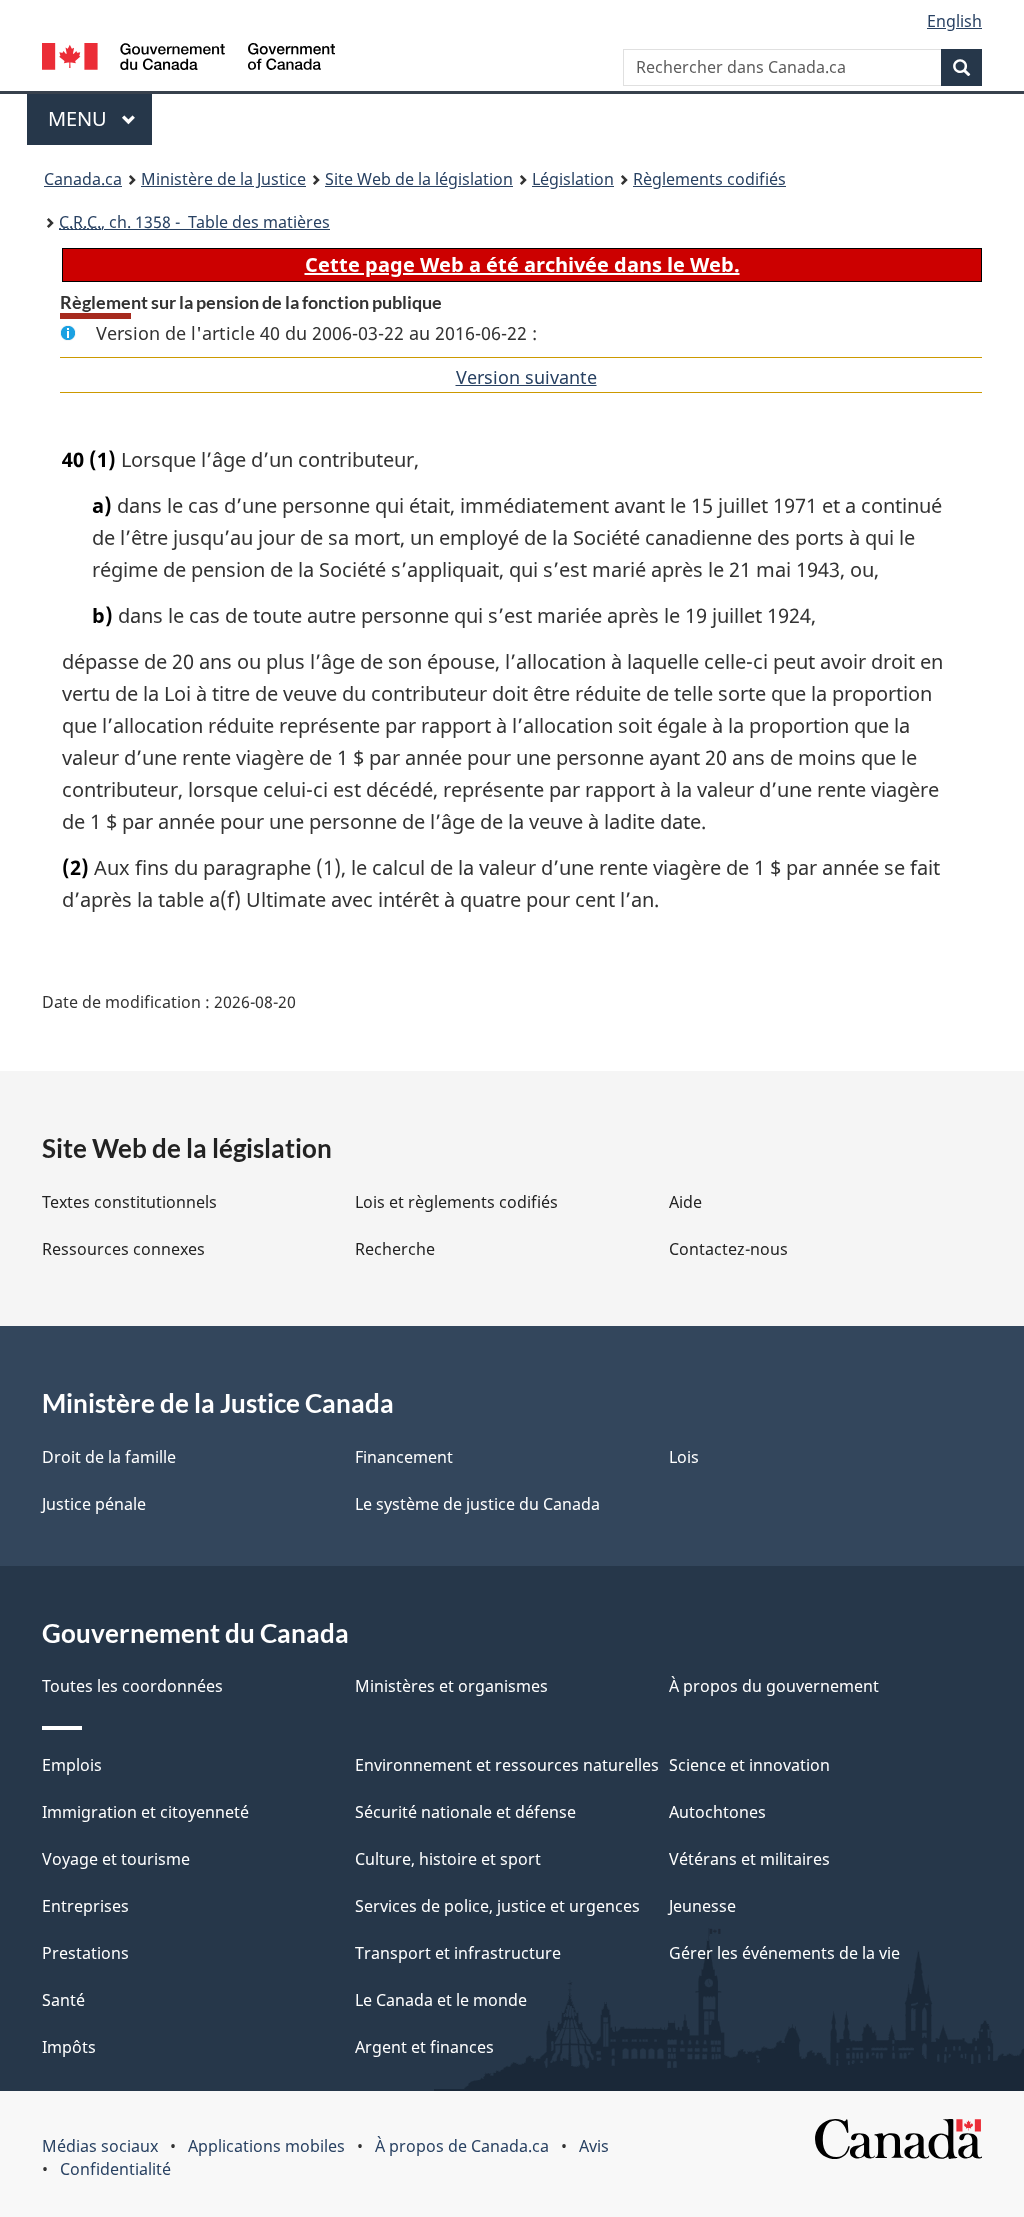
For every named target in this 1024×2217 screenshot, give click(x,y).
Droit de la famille (109, 1457)
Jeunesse (702, 1906)
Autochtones (717, 1812)
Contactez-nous (728, 1249)
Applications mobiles (266, 2146)
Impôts (69, 2047)
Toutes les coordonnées (132, 1686)
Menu (100, 118)
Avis (594, 2146)
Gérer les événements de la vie (784, 1953)
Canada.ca (83, 179)
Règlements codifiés (709, 179)
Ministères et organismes (451, 1686)
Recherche (395, 1249)
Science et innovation (749, 1765)
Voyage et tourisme (116, 1859)
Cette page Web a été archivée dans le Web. (522, 264)
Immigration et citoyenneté (145, 1812)
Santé (63, 2000)
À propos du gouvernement (774, 1686)
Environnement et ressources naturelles (507, 1765)
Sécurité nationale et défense (465, 1812)
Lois (684, 1457)
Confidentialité (115, 2169)
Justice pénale (94, 1504)
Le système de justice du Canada (477, 1504)
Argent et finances (424, 2047)
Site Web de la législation (419, 179)
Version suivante (526, 377)
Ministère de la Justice (223, 179)
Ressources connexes (123, 1249)
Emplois (72, 1765)
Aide (685, 1202)
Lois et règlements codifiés (456, 1202)
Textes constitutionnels (129, 1202)
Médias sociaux (100, 2146)
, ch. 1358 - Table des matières (194, 222)
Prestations (85, 1953)
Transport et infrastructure (458, 1953)
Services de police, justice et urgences (497, 1906)
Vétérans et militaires (749, 1859)
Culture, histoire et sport (448, 1859)
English (954, 21)
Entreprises (85, 1906)
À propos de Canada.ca (462, 2146)
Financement (404, 1457)
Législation (573, 179)
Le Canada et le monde (441, 2000)
